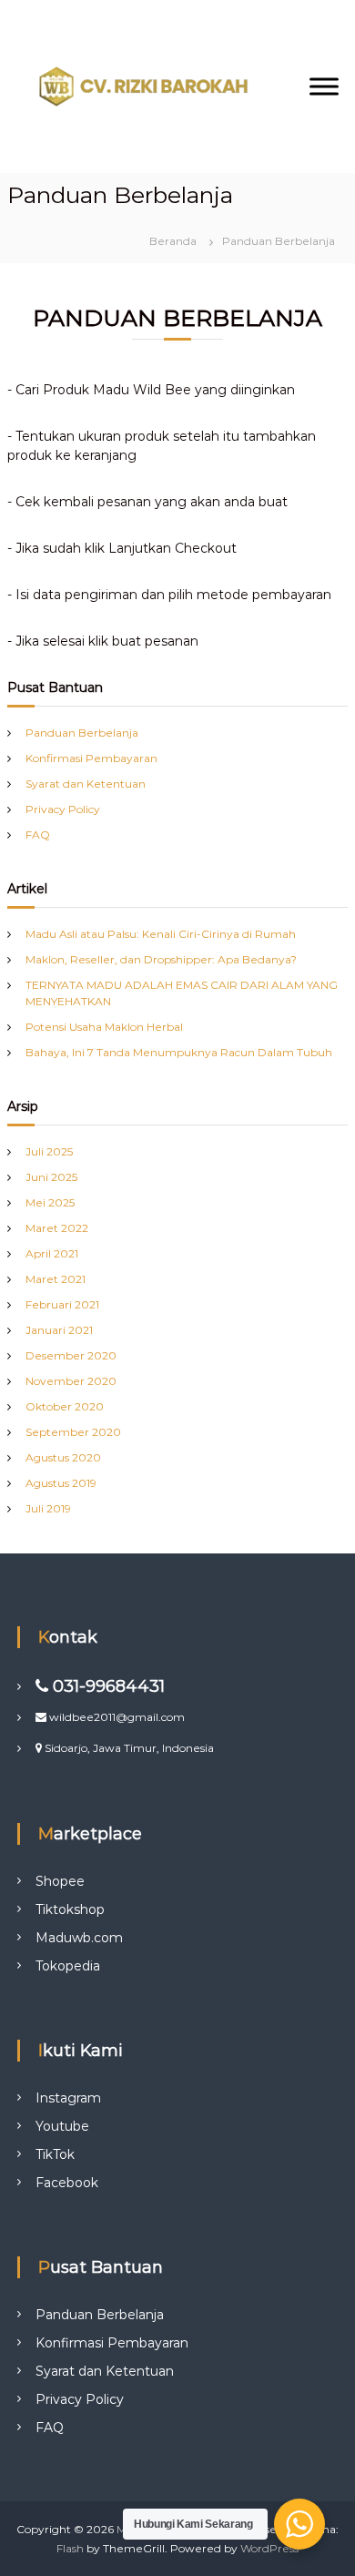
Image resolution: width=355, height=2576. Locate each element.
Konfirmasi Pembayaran (91, 758)
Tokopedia (68, 1966)
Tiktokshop (70, 1909)
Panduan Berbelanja (82, 733)
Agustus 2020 (63, 1457)
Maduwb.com (79, 1938)
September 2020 (73, 1432)
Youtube (62, 2126)
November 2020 (71, 1381)
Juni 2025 (51, 1177)
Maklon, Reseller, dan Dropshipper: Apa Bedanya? (161, 959)
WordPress (269, 2548)
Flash (70, 2548)
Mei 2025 (50, 1202)
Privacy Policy (63, 809)
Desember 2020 (71, 1355)
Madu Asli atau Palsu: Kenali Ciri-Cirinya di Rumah (161, 934)
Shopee (60, 1881)
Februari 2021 (62, 1304)
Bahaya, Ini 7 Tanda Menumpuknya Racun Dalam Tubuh (179, 1052)
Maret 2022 (57, 1228)
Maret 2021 (56, 1279)
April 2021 (52, 1253)
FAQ (38, 835)
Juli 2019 (48, 1508)
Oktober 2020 (65, 1406)
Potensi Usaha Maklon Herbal (104, 1027)
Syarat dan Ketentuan (86, 784)
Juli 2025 (49, 1151)
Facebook (67, 2183)
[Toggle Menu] (324, 86)
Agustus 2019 (61, 1483)
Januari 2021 (59, 1330)
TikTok (55, 2154)
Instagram (68, 2098)
